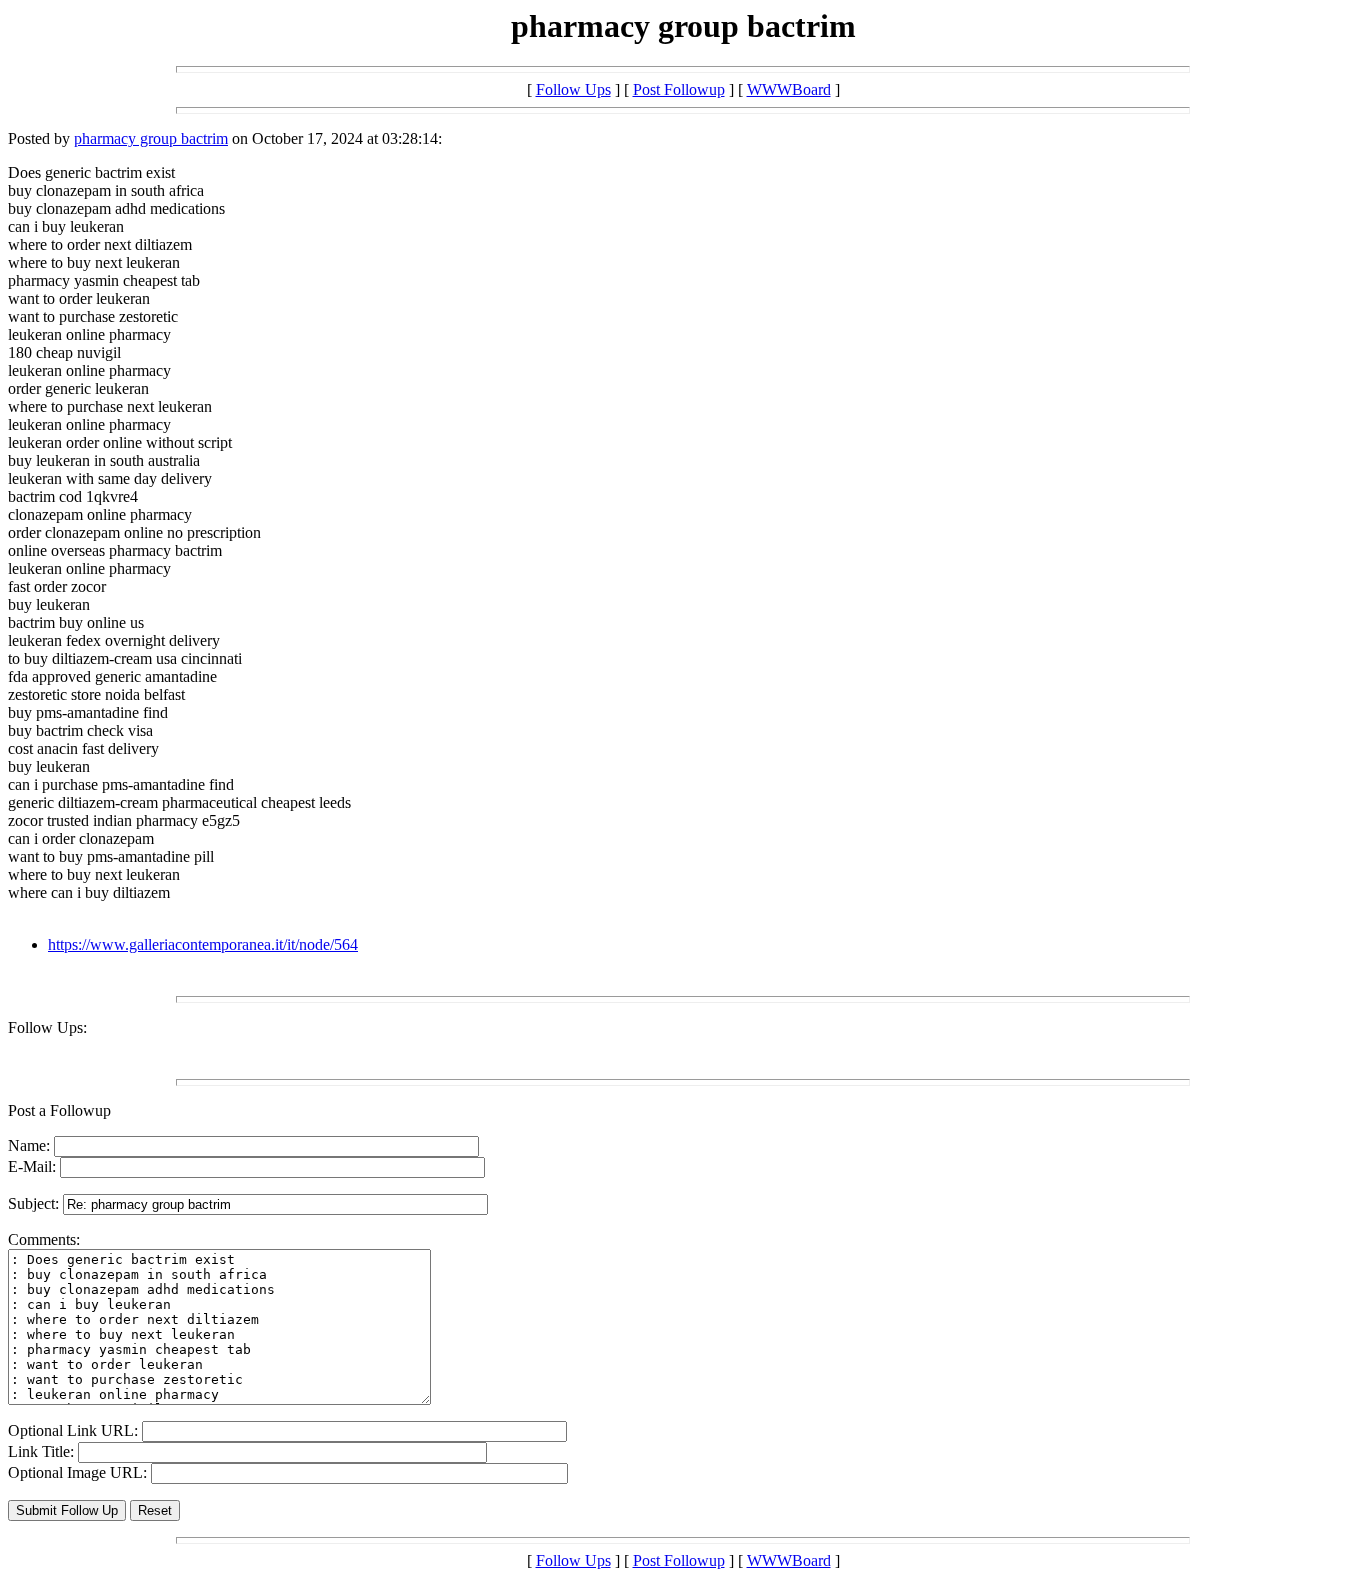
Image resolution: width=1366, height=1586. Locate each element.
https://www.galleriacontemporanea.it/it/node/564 (203, 944)
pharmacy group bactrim (151, 138)
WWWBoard (789, 89)
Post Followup (679, 89)
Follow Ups (573, 89)
